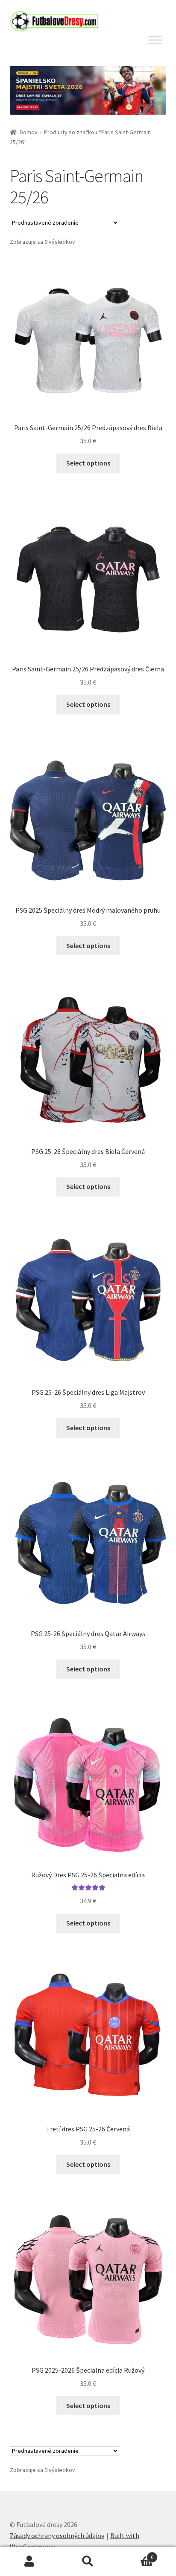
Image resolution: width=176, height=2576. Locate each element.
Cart (136, 2554)
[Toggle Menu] (155, 40)
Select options (88, 463)
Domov (29, 132)
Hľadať (88, 2562)
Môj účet (29, 2562)
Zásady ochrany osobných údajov (57, 2536)
